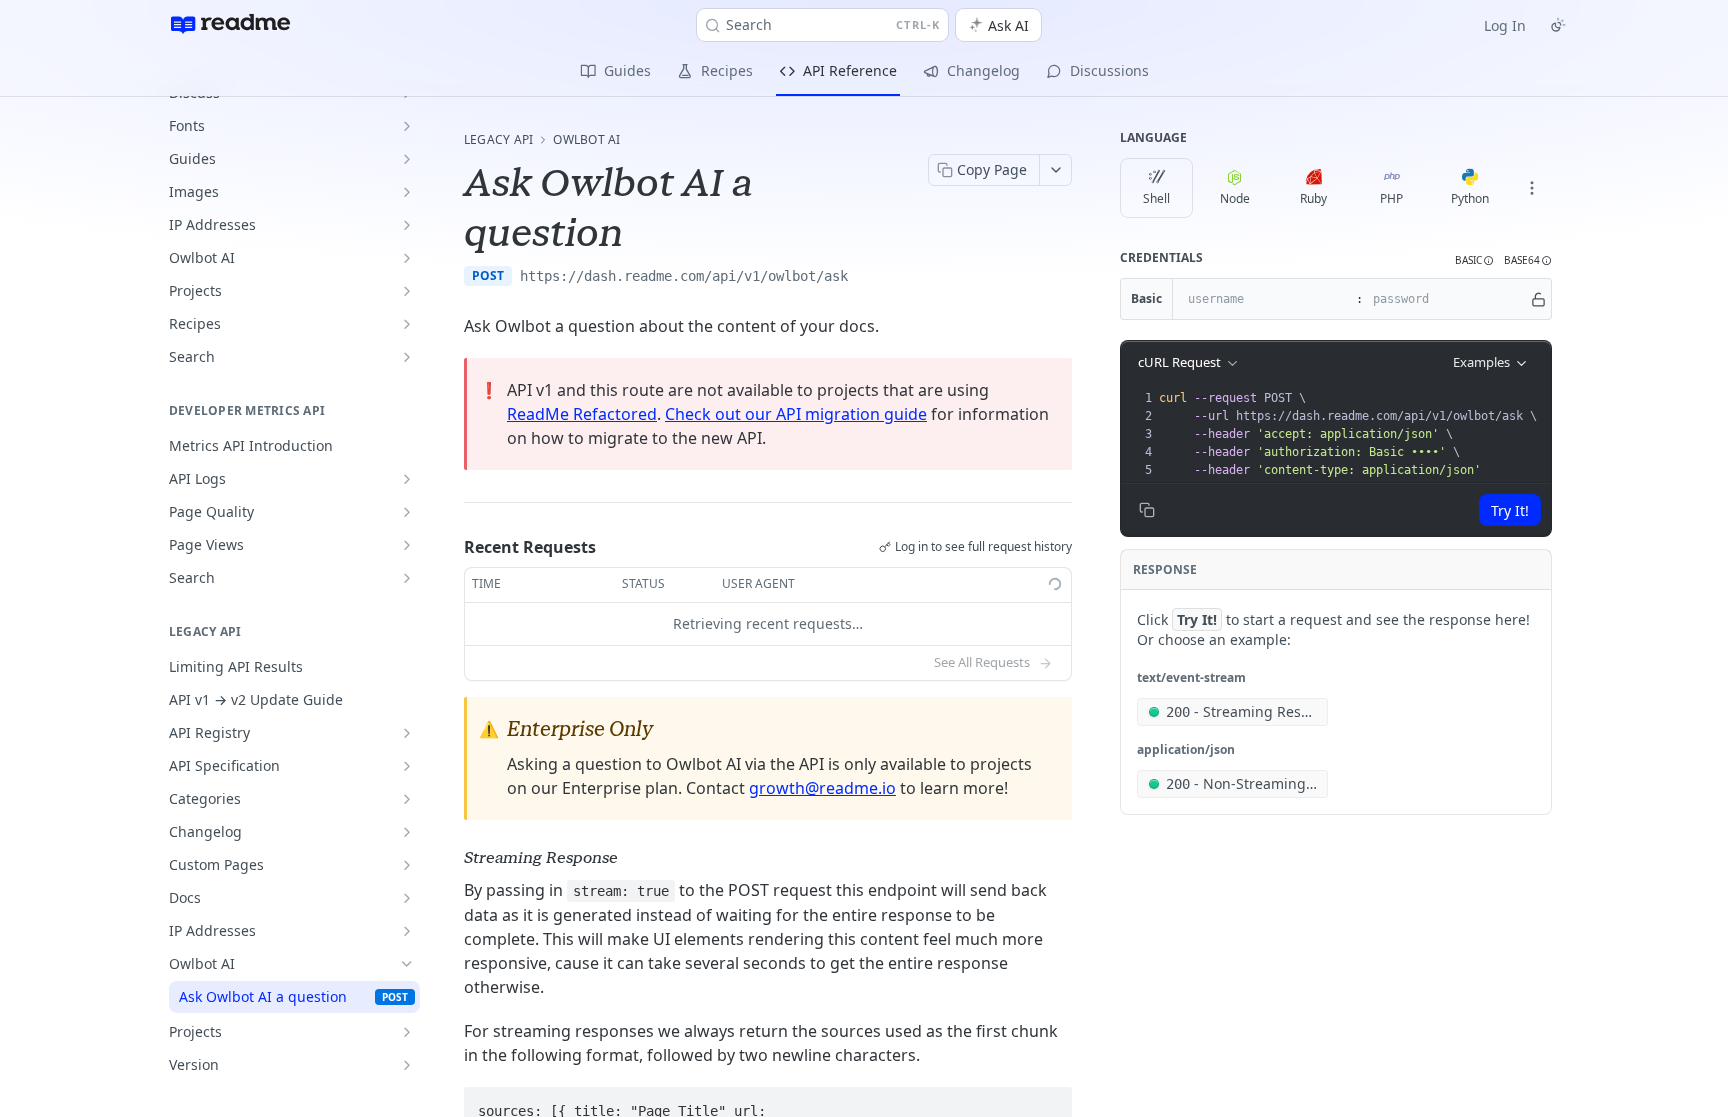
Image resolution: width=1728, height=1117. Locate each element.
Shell (1156, 198)
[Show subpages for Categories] (407, 799)
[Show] (1538, 299)
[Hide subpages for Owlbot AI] (407, 964)
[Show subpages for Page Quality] (407, 512)
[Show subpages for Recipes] (407, 324)
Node (1235, 198)
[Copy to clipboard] (868, 278)
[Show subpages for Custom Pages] (407, 865)
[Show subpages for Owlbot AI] (407, 258)
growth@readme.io (822, 788)
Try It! (1510, 510)
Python (1470, 198)
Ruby (1313, 198)
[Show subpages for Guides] (407, 159)
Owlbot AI (586, 140)
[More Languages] (1532, 188)
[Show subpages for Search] (407, 357)
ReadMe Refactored (582, 414)
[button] (1474, 260)
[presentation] (1353, 434)
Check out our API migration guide (796, 414)
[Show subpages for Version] (407, 1065)
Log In (1505, 25)
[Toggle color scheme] (1558, 25)
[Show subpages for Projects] (407, 291)
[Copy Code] (1048, 1103)
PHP (1391, 198)
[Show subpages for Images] (407, 192)
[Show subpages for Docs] (407, 898)
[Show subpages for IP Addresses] (407, 225)
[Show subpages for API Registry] (407, 733)
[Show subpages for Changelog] (407, 832)
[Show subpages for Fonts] (407, 126)
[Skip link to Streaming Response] (450, 858)
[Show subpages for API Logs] (407, 479)
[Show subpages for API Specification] (407, 766)
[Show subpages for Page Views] (407, 545)
